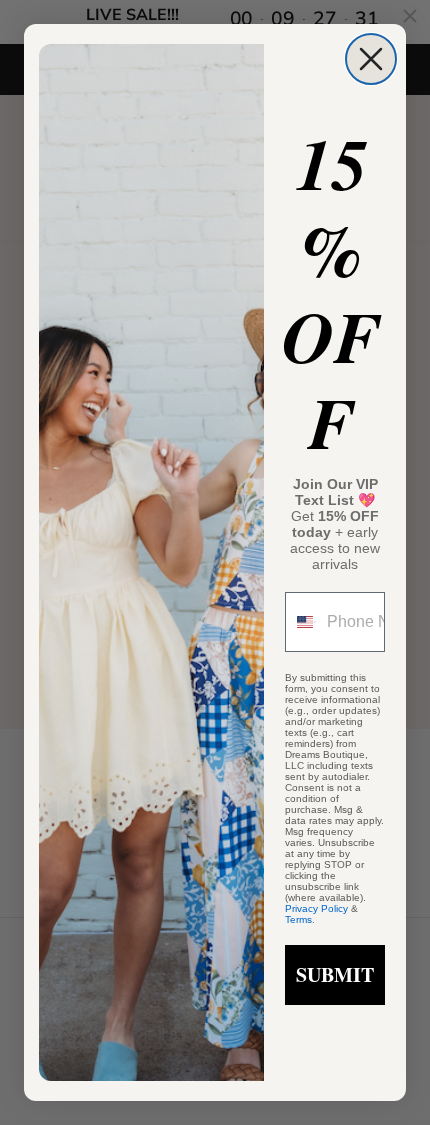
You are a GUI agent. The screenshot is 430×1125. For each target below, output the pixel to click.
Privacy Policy (316, 908)
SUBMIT (335, 974)
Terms (298, 919)
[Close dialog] (371, 59)
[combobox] (301, 622)
